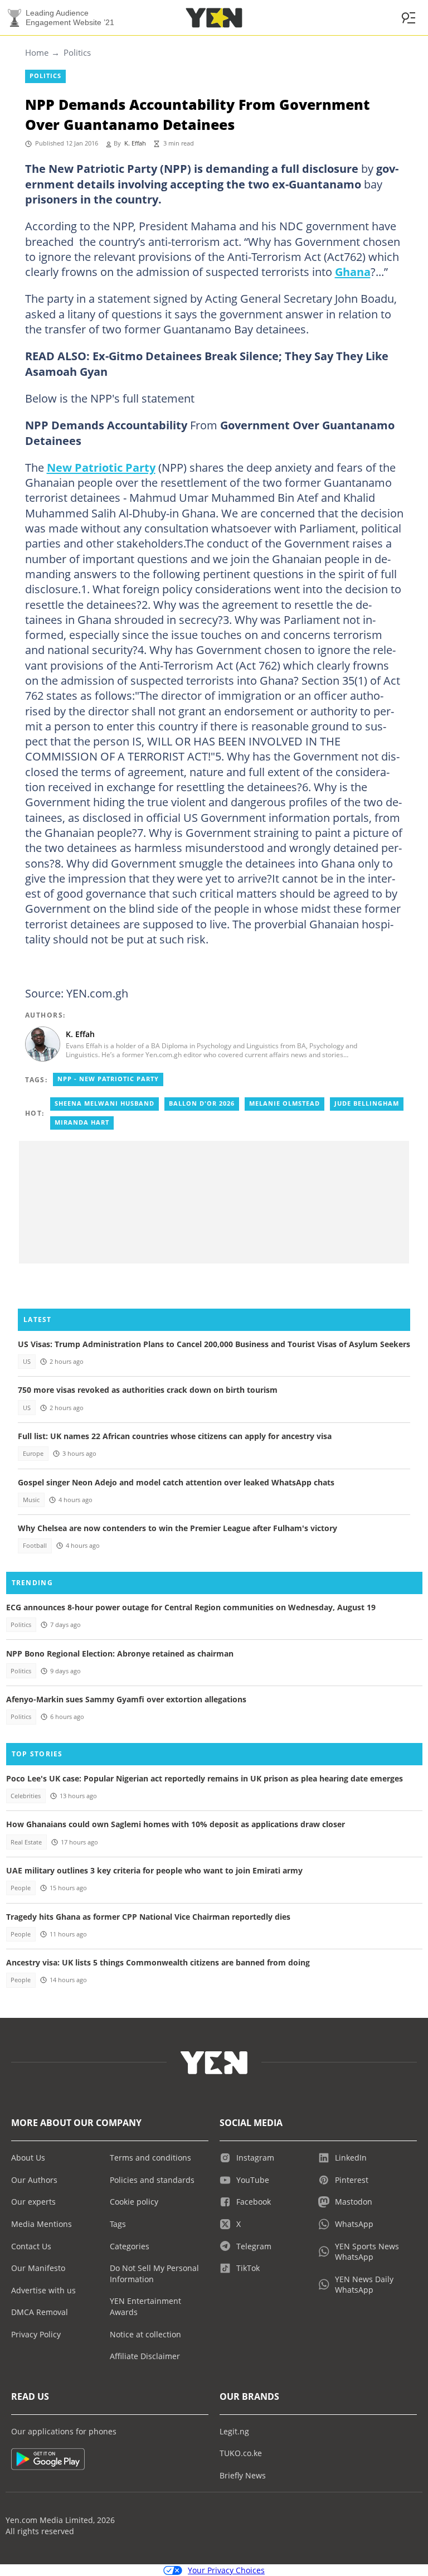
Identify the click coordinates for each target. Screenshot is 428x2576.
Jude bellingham (367, 1103)
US (27, 1362)
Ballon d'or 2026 (202, 1103)
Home (37, 52)
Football (35, 1546)
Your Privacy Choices (226, 2570)
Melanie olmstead (284, 1103)
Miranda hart (82, 1122)
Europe (33, 1454)
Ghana (353, 272)
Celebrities (26, 1796)
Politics (77, 52)
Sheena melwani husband (104, 1103)
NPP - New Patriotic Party (108, 1079)
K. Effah (135, 143)
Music (31, 1500)
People (21, 1888)
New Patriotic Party (101, 467)
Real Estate (26, 1842)
